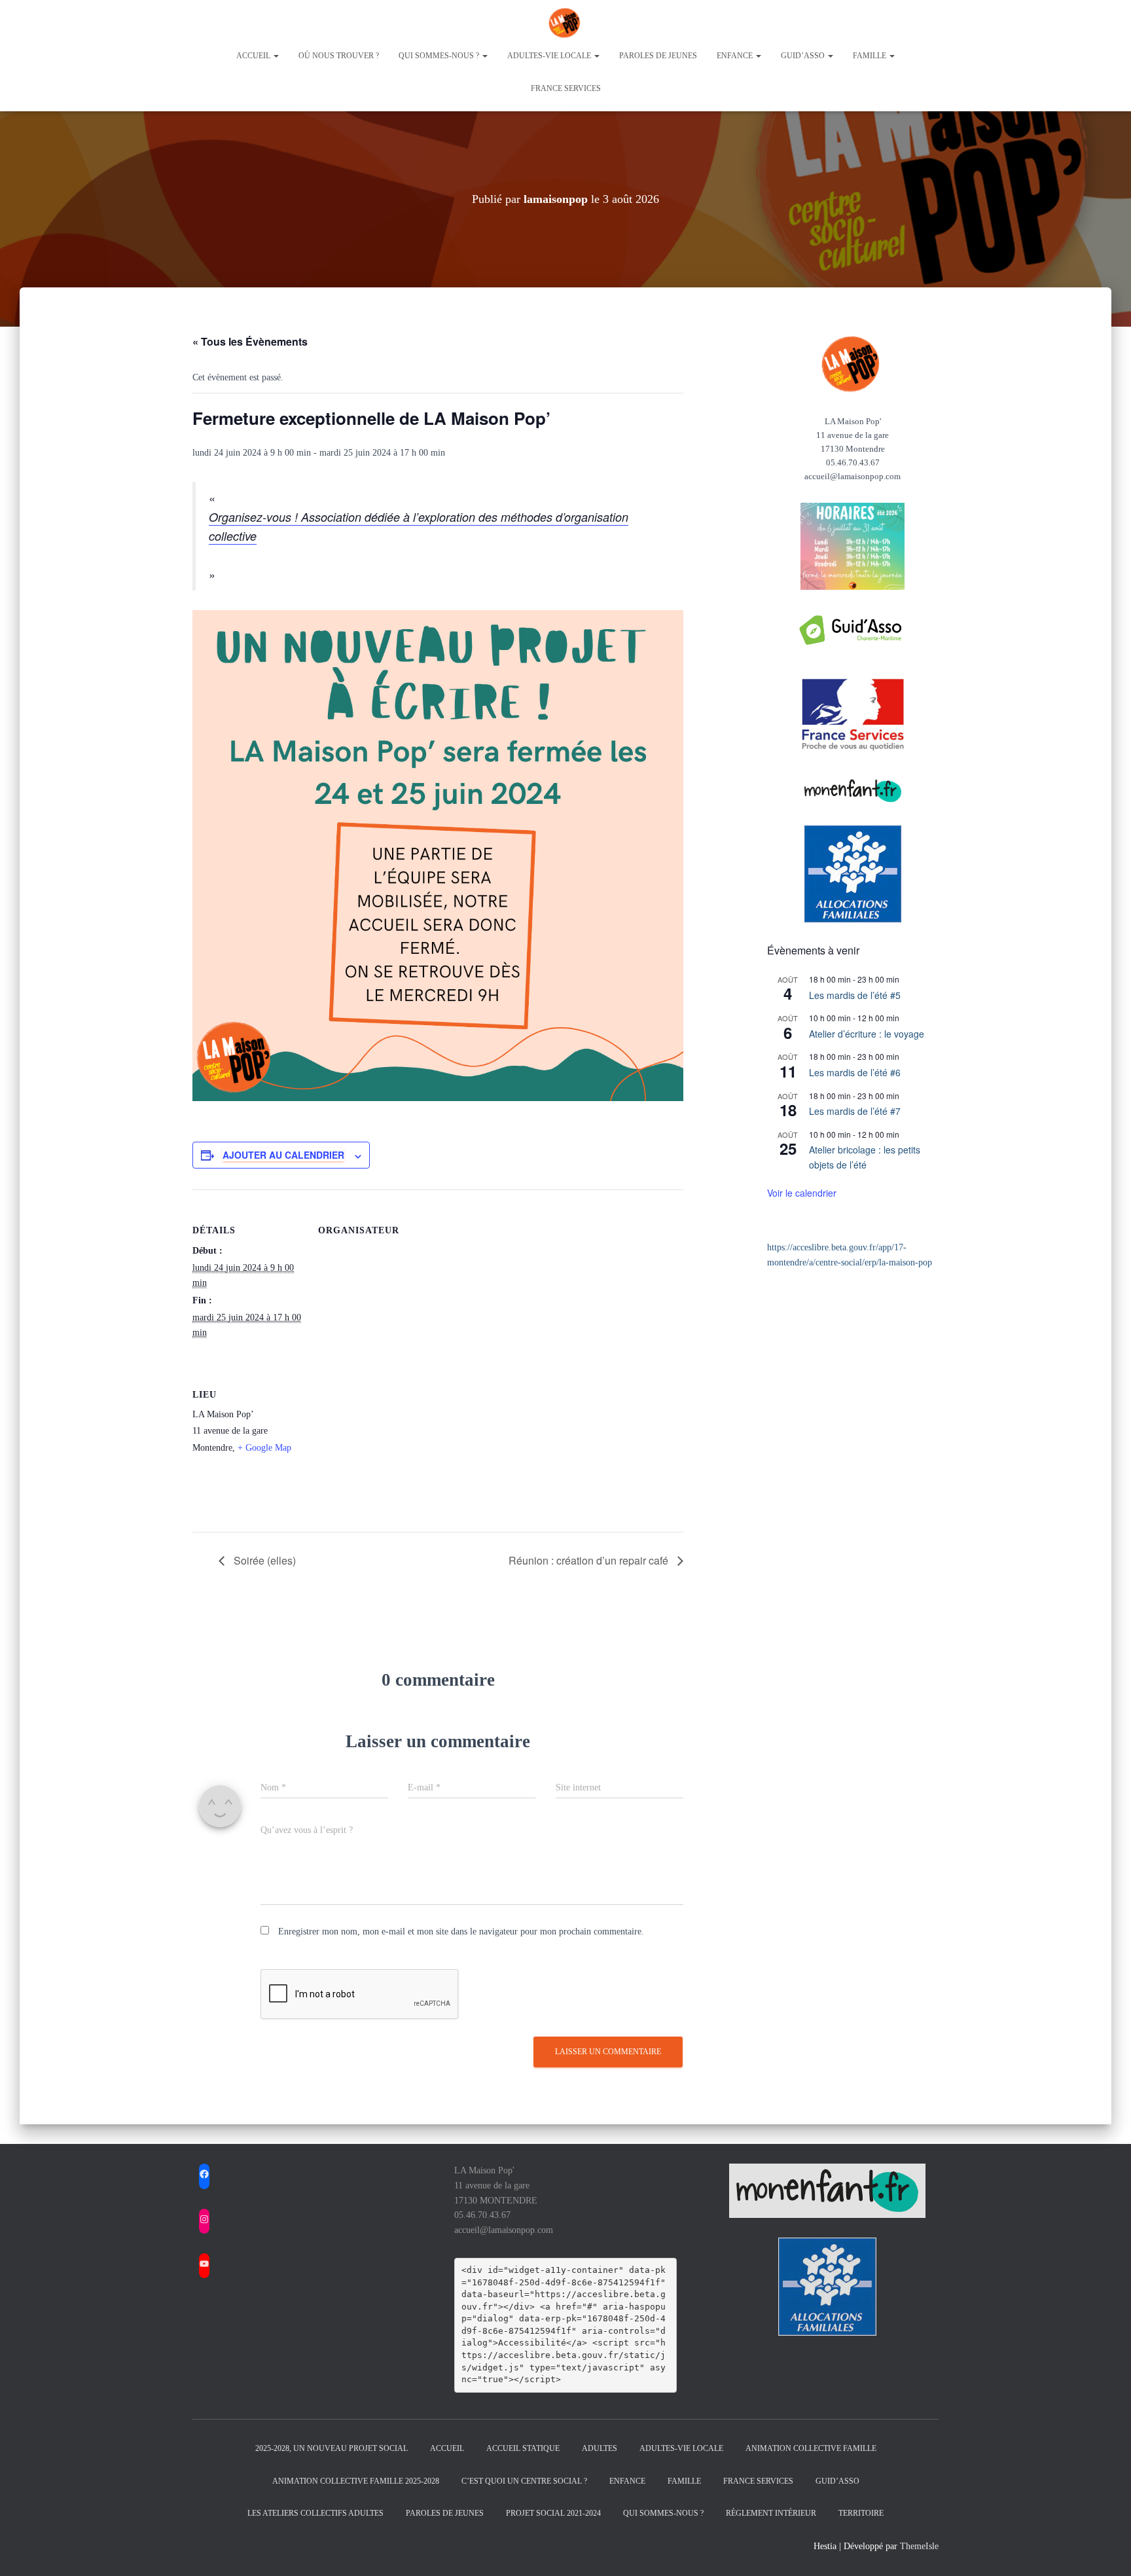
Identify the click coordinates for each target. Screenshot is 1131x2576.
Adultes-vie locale (550, 56)
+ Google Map (264, 1448)
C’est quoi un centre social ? (524, 2481)
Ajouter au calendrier (283, 1155)
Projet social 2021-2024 (553, 2513)
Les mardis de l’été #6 (855, 1072)
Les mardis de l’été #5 (855, 995)
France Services (566, 88)
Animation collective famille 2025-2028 (356, 2481)
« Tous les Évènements (250, 341)
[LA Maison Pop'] (565, 23)
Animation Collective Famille (811, 2448)
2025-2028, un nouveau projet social (332, 2448)
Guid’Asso (837, 2481)
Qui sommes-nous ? (440, 56)
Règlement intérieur (771, 2513)
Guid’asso (804, 56)
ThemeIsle (919, 2546)
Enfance (736, 56)
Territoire (861, 2513)
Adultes (600, 2448)
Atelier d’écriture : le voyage (867, 1034)
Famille (871, 56)
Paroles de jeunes (658, 56)
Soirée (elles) (263, 1560)
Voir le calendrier (802, 1193)
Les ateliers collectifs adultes (315, 2513)
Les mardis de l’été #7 (855, 1111)
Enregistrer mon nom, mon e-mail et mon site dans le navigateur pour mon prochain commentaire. (461, 1932)
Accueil (254, 56)
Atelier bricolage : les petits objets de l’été (865, 1157)
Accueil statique (523, 2448)
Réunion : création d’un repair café (590, 1560)
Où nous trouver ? (339, 56)
